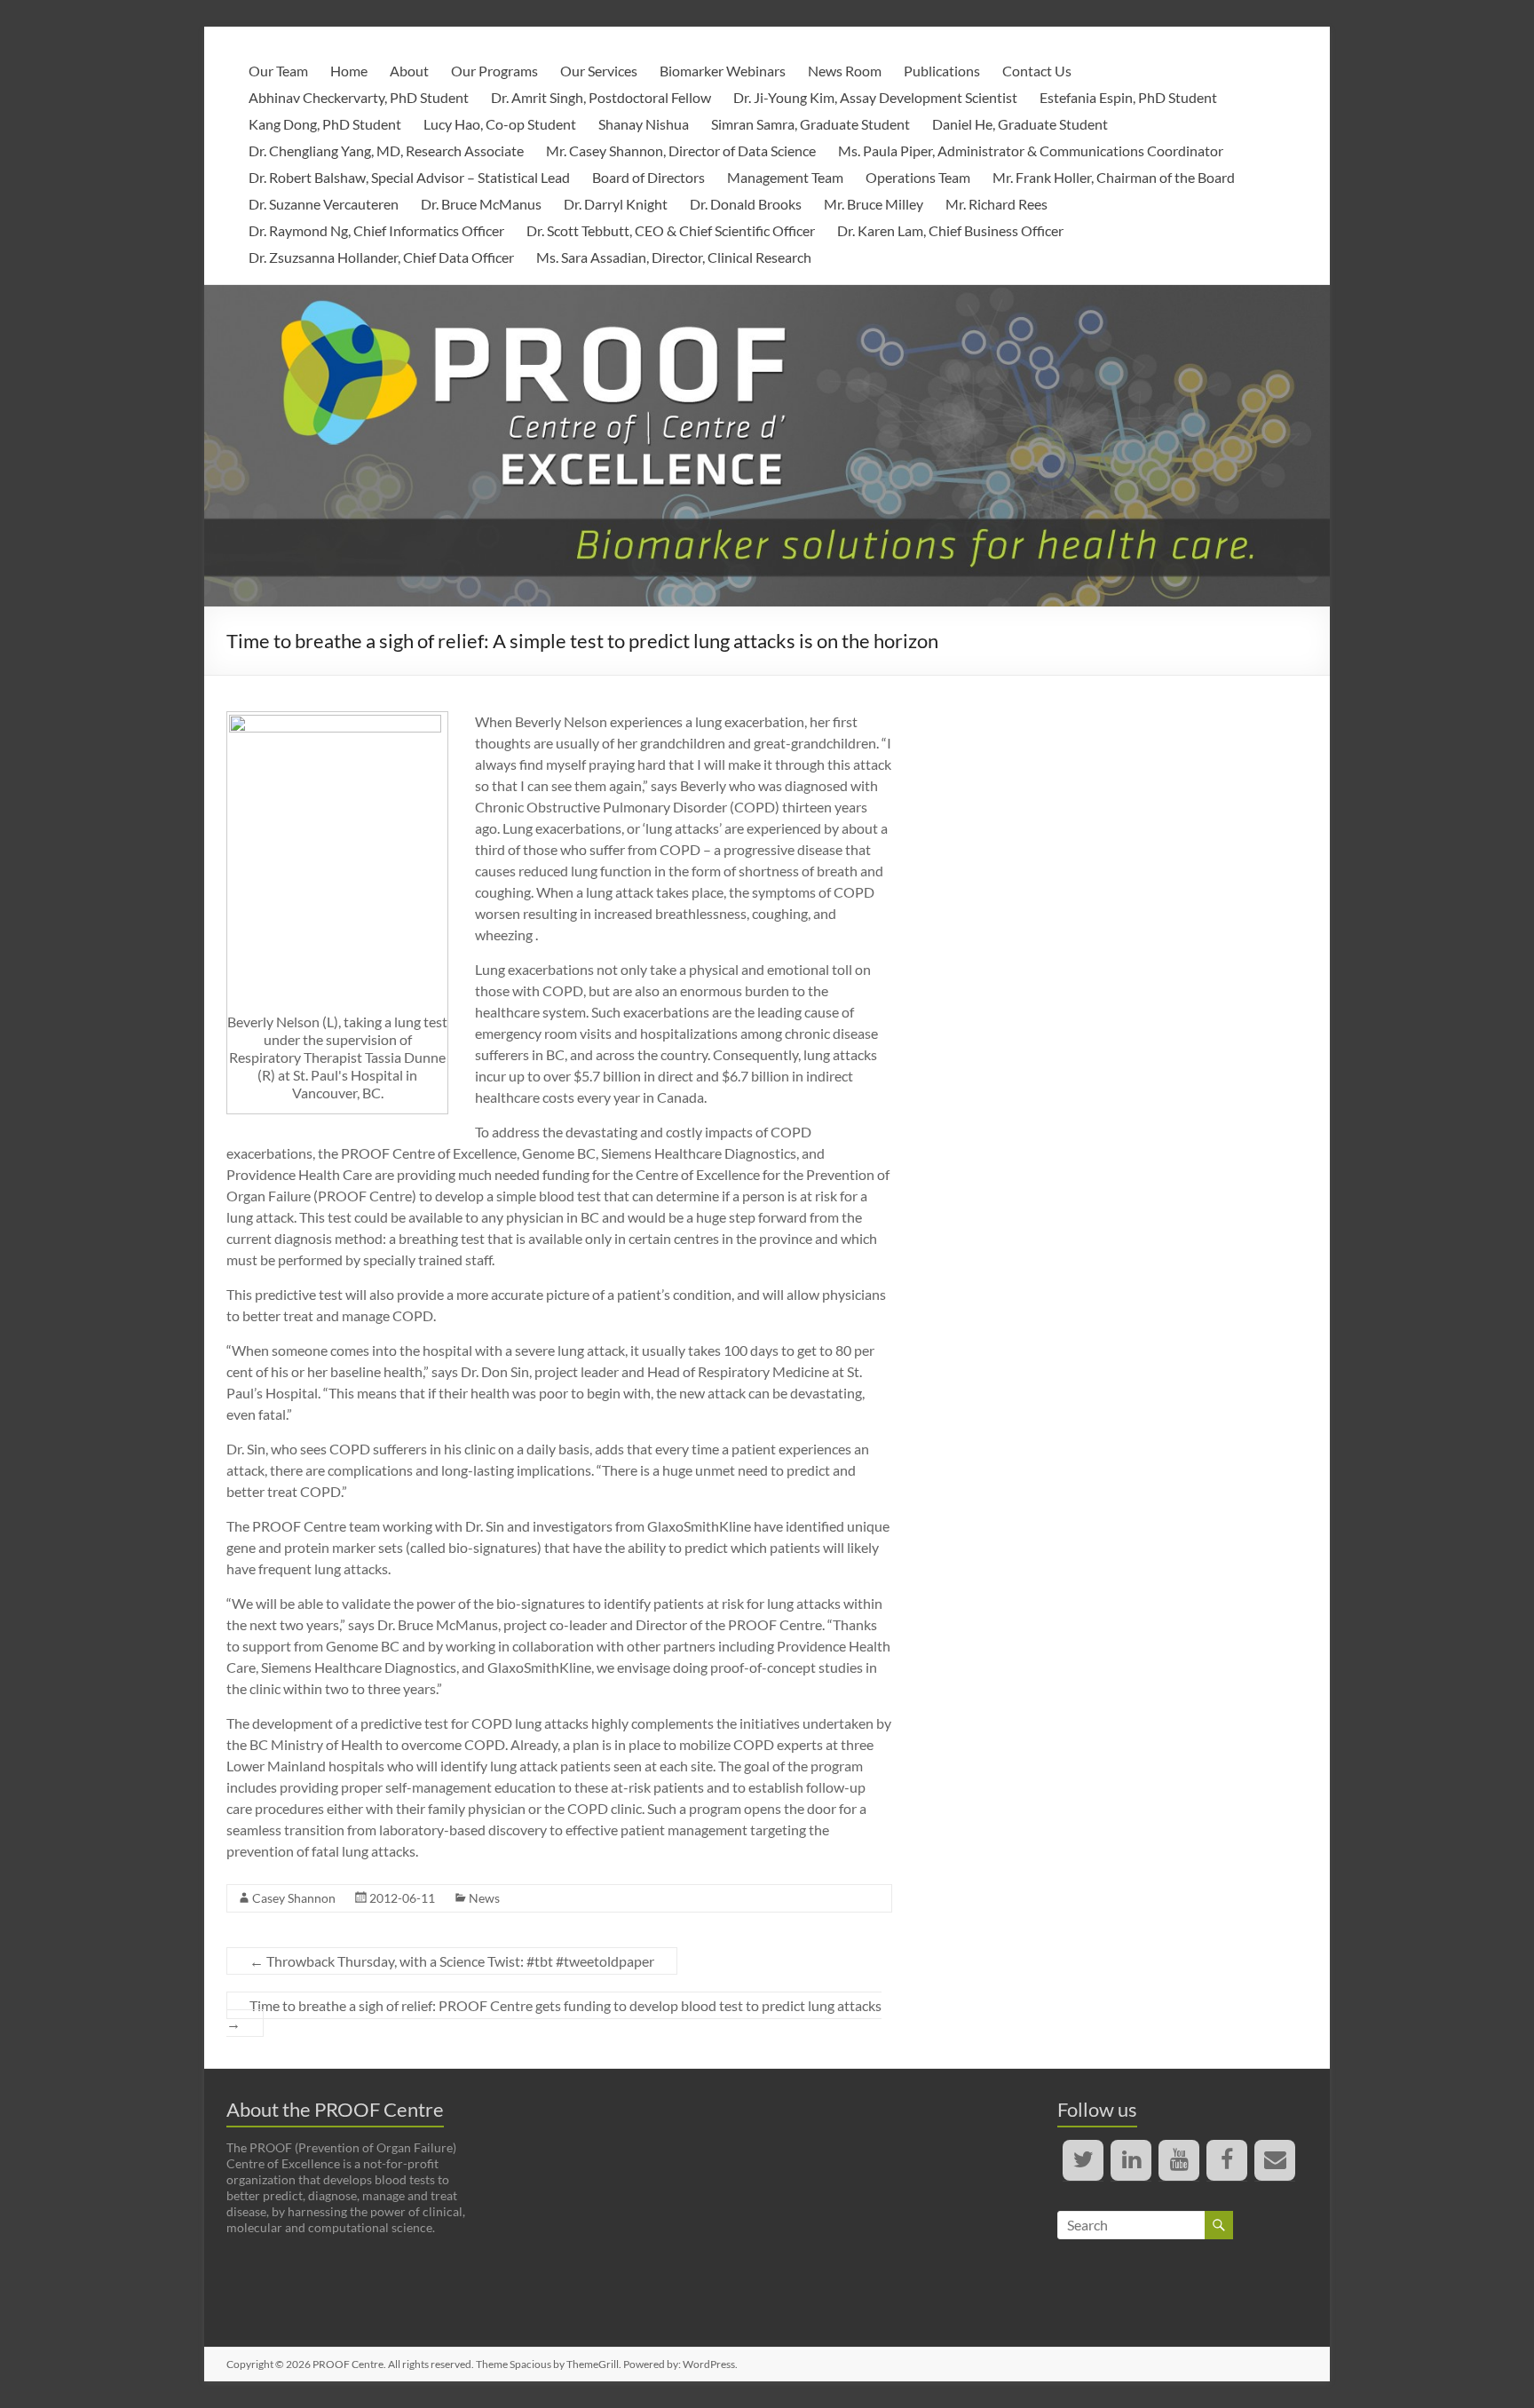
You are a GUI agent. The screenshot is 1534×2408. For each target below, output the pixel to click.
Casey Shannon (294, 1898)
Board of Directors (648, 177)
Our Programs (494, 71)
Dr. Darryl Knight (616, 204)
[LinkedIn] (1131, 2160)
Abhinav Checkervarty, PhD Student (359, 97)
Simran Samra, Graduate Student (810, 124)
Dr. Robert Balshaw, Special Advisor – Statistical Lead (409, 177)
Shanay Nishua (644, 124)
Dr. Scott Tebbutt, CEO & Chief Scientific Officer (671, 230)
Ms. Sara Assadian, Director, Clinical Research (674, 257)
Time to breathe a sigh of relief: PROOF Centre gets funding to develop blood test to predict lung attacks (554, 2014)
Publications (942, 71)
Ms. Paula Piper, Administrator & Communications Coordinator (1031, 150)
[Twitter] (1083, 2160)
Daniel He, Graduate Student (1020, 124)
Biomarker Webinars (723, 71)
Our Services (599, 71)
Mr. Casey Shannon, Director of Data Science (681, 150)
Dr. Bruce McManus (481, 204)
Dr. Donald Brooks (746, 204)
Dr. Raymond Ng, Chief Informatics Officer (376, 230)
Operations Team (918, 177)
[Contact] (1275, 2160)
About (409, 71)
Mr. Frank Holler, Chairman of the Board (1114, 177)
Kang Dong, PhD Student (325, 124)
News (484, 1898)
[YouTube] (1179, 2160)
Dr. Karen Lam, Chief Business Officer (950, 230)
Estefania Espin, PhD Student (1128, 97)
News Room (845, 71)
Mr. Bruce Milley (874, 204)
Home (349, 71)
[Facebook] (1227, 2160)
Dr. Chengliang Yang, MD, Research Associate (386, 150)
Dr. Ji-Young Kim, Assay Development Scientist (875, 97)
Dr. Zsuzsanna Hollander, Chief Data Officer (381, 257)
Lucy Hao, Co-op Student (500, 124)
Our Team (278, 71)
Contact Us (1037, 71)
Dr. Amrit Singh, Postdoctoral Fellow (601, 97)
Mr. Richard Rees (996, 204)
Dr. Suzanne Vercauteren (324, 204)
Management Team (785, 177)
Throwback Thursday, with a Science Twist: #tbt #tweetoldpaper (452, 1961)
